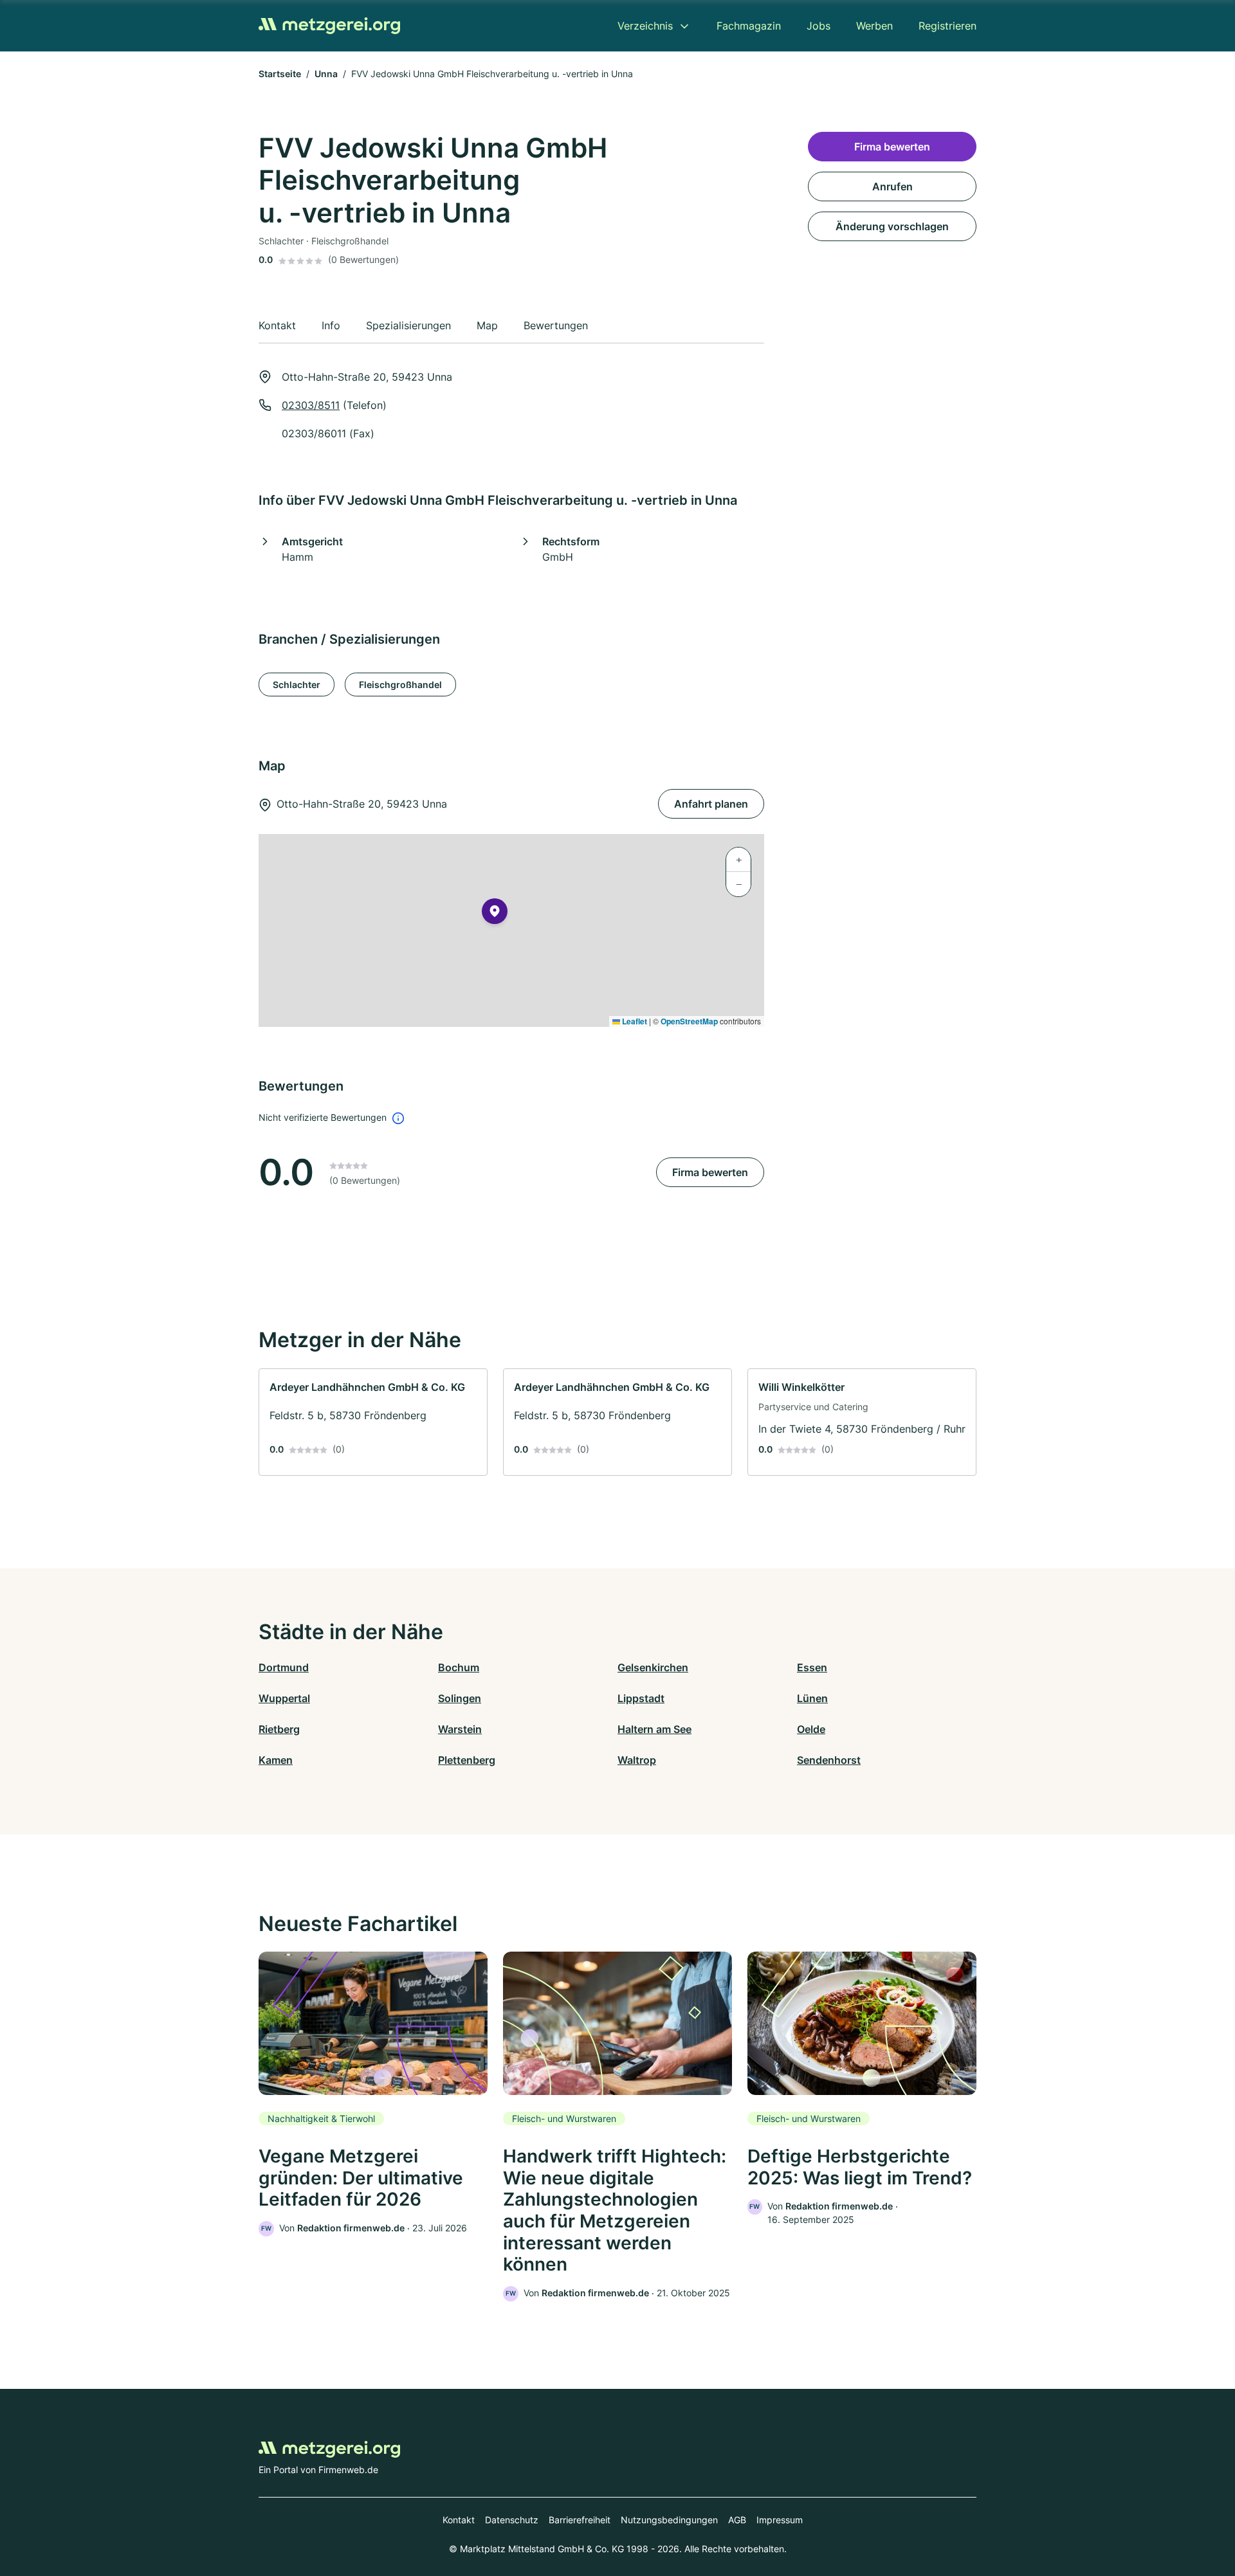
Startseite (280, 74)
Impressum (780, 2520)
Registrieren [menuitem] (947, 26)
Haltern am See (654, 1729)
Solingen (460, 1698)
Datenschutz (512, 2520)
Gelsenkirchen (653, 1667)
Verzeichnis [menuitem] (645, 26)
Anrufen (892, 186)
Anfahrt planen (711, 804)
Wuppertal (284, 1698)
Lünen (812, 1698)
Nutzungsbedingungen (669, 2520)
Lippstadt (641, 1698)
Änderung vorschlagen (892, 226)
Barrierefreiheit (580, 2520)
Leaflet (634, 1021)
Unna (326, 74)
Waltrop (637, 1760)
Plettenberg (467, 1760)
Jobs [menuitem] (819, 26)
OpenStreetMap (689, 1021)
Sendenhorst (829, 1760)
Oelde (811, 1729)
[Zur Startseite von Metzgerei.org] (329, 26)
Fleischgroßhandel (400, 685)
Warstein (460, 1729)
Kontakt (459, 2520)
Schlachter (297, 685)
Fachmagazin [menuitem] (749, 26)
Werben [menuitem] (874, 26)
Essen (812, 1667)
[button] (495, 914)
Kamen (276, 1760)
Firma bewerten (710, 1172)
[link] (373, 1422)
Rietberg (279, 1729)
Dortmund (284, 1667)
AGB (737, 2520)
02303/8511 (311, 405)
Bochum (459, 1667)
